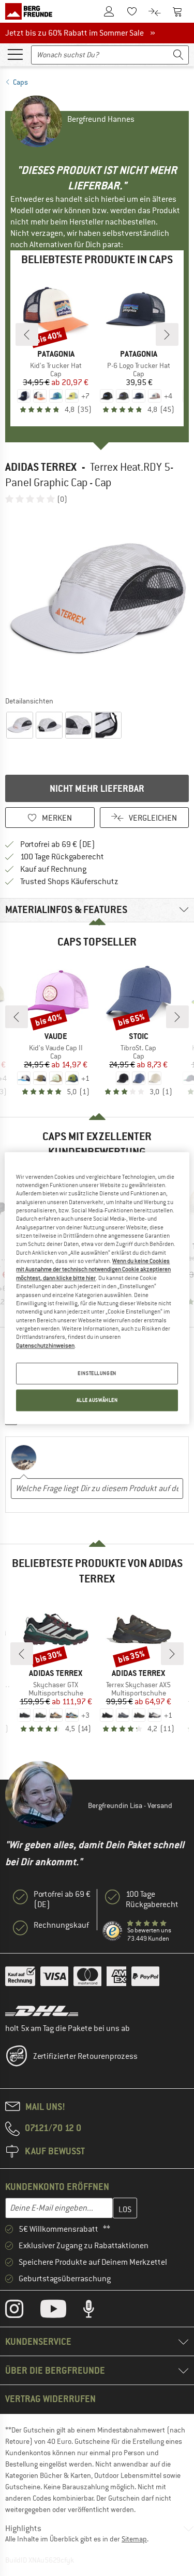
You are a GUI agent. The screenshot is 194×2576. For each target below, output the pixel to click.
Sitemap (134, 2539)
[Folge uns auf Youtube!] (61, 2311)
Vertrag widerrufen (50, 2399)
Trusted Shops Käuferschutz (69, 882)
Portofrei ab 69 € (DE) (58, 844)
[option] (97, 599)
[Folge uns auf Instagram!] (22, 2311)
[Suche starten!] (178, 55)
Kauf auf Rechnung (53, 869)
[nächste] (167, 334)
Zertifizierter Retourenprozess (85, 2056)
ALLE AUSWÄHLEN (97, 1400)
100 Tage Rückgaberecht (62, 857)
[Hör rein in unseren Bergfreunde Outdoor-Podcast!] (96, 2311)
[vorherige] (27, 334)
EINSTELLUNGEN (97, 1373)
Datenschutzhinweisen (45, 1346)
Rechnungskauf (61, 1925)
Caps (20, 82)
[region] (97, 1288)
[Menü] (15, 54)
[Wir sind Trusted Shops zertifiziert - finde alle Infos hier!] (113, 1931)
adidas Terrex (41, 467)
